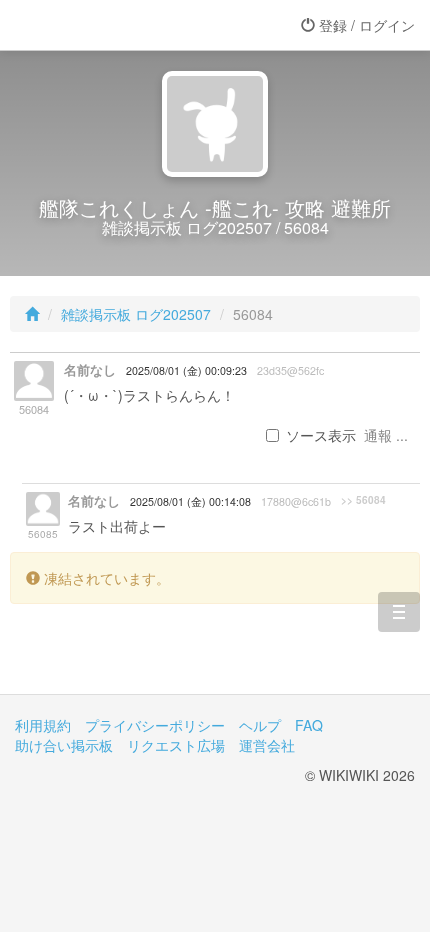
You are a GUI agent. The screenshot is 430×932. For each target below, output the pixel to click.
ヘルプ (260, 725)
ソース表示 (321, 435)
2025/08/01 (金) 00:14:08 (190, 501)
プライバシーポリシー (155, 725)
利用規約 (43, 725)
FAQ (309, 725)
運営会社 (267, 745)
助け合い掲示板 (64, 745)
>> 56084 (363, 500)
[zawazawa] (95, 25)
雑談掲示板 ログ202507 (136, 314)
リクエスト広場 (176, 745)
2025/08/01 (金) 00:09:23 (186, 370)
